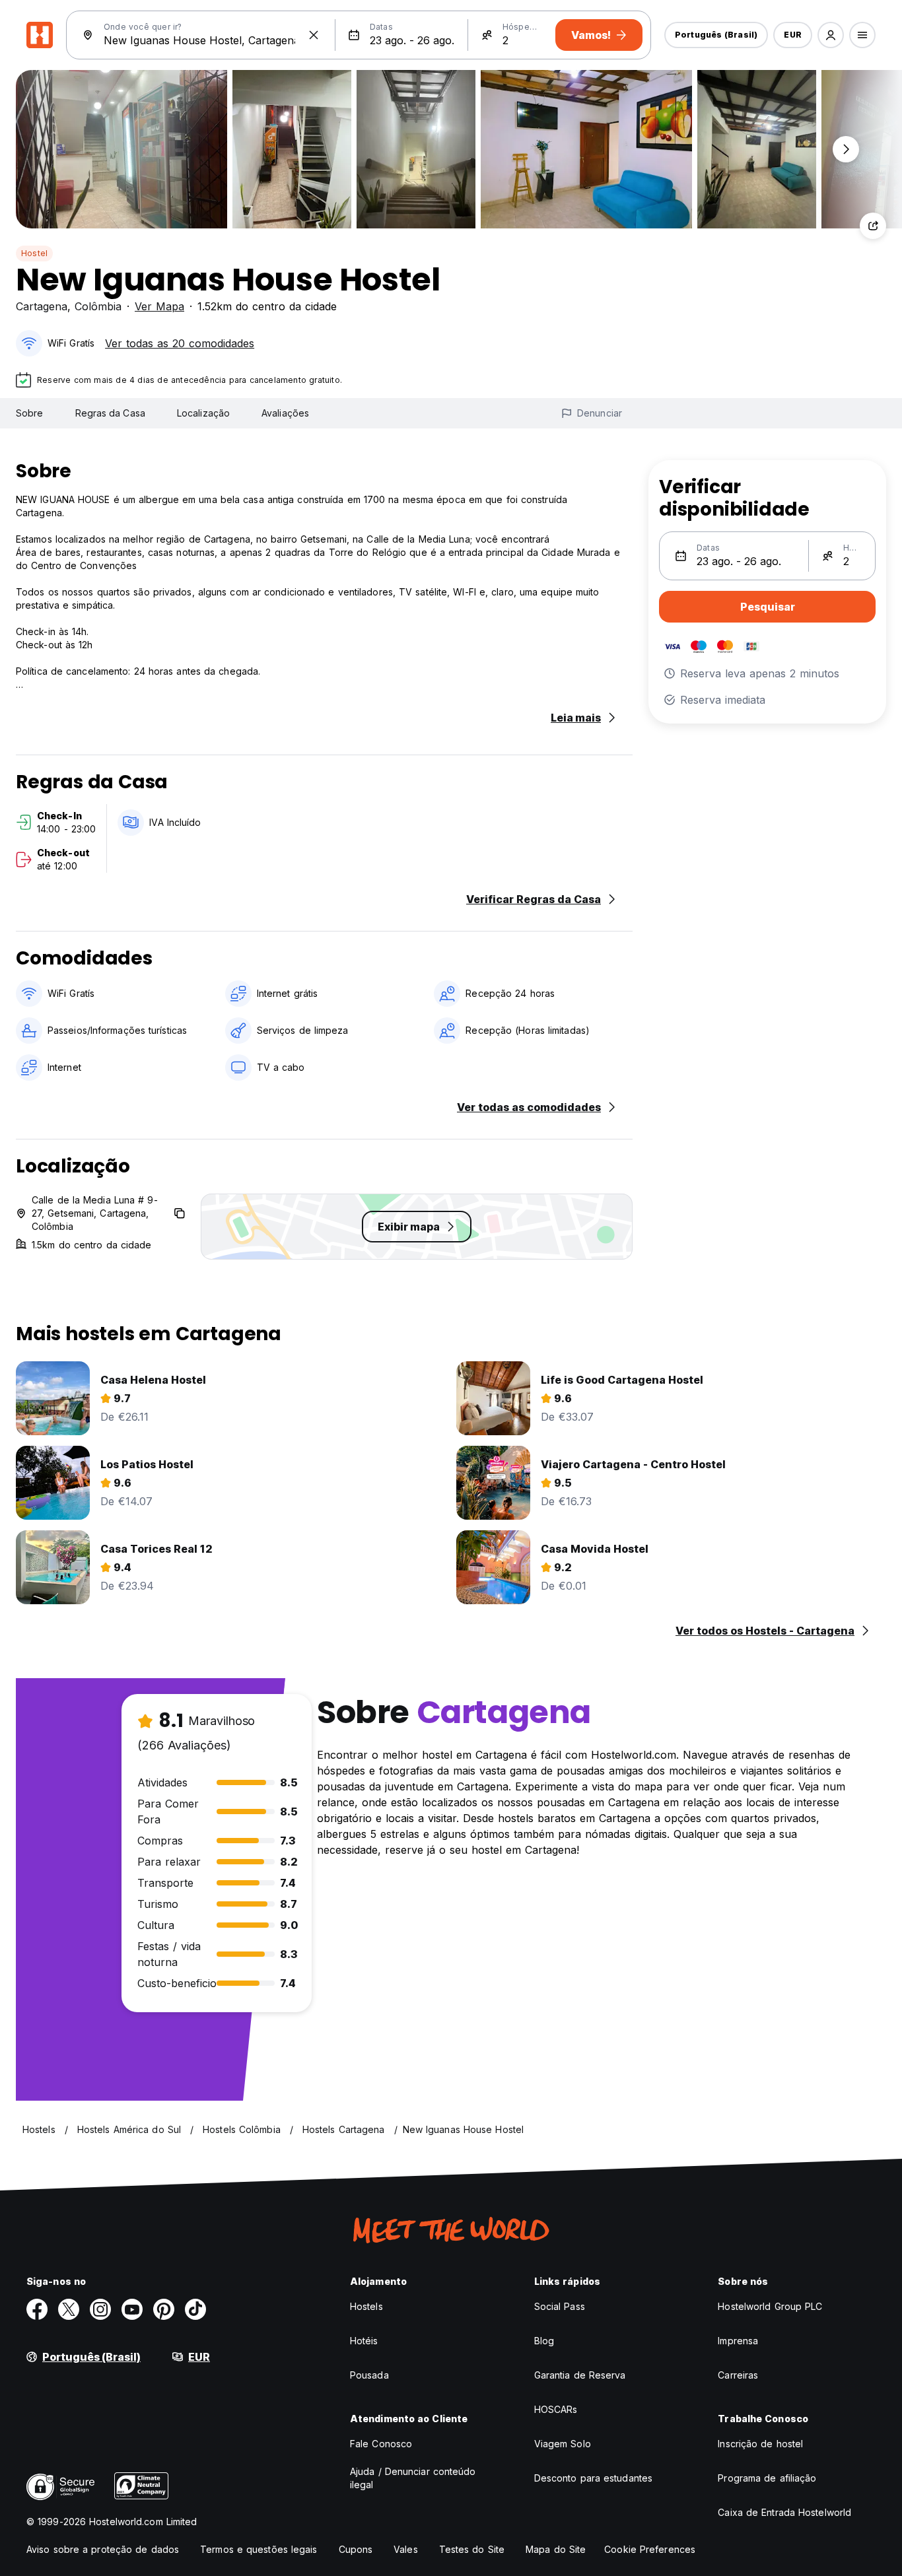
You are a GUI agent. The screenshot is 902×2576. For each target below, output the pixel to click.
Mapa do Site (556, 2549)
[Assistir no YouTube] (132, 2309)
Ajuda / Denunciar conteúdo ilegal (413, 2478)
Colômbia (98, 306)
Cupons (356, 2549)
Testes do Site (472, 2549)
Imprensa (738, 2341)
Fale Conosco (381, 2444)
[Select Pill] (831, 35)
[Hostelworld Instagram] (100, 2309)
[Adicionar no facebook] (37, 2309)
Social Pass (560, 2306)
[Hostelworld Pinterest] (164, 2309)
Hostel (34, 253)
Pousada (369, 2375)
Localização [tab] (203, 413)
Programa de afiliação (767, 2478)
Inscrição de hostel (760, 2444)
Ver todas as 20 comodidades (180, 343)
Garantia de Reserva (580, 2375)
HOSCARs (556, 2409)
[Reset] (314, 35)
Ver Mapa (159, 306)
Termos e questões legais (259, 2549)
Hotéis (364, 2341)
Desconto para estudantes (593, 2478)
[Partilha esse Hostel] (873, 226)
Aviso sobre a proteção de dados (103, 2549)
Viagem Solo (563, 2444)
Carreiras (738, 2375)
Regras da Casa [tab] (110, 413)
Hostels (366, 2306)
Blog (544, 2341)
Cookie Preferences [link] (650, 2549)
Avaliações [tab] (285, 413)
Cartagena (42, 306)
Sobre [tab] (30, 413)
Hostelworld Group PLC (770, 2306)
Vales (406, 2549)
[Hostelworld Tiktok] (195, 2309)
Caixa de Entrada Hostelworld (784, 2512)
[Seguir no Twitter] (69, 2309)
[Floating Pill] (846, 149)
